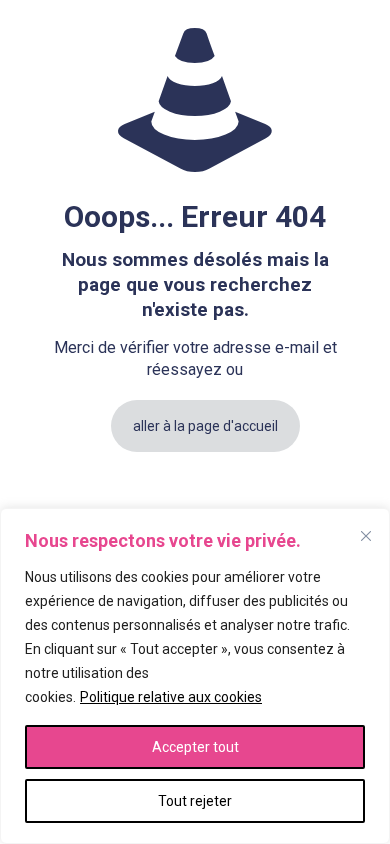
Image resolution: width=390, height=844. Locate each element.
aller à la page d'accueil (205, 426)
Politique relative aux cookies (171, 697)
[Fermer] (366, 536)
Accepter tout (195, 747)
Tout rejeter (195, 801)
